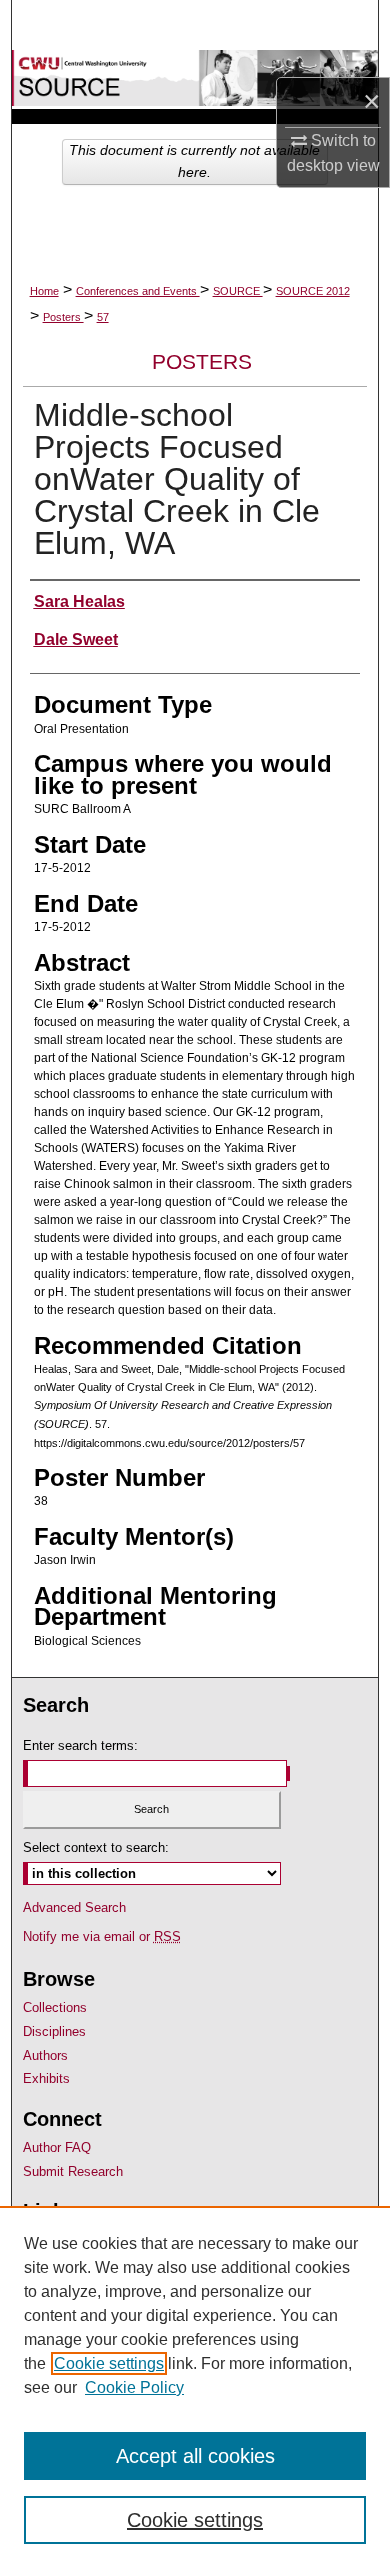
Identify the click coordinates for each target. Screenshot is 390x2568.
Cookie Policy (134, 2387)
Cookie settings (109, 2363)
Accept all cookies (195, 2456)
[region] (195, 2387)
